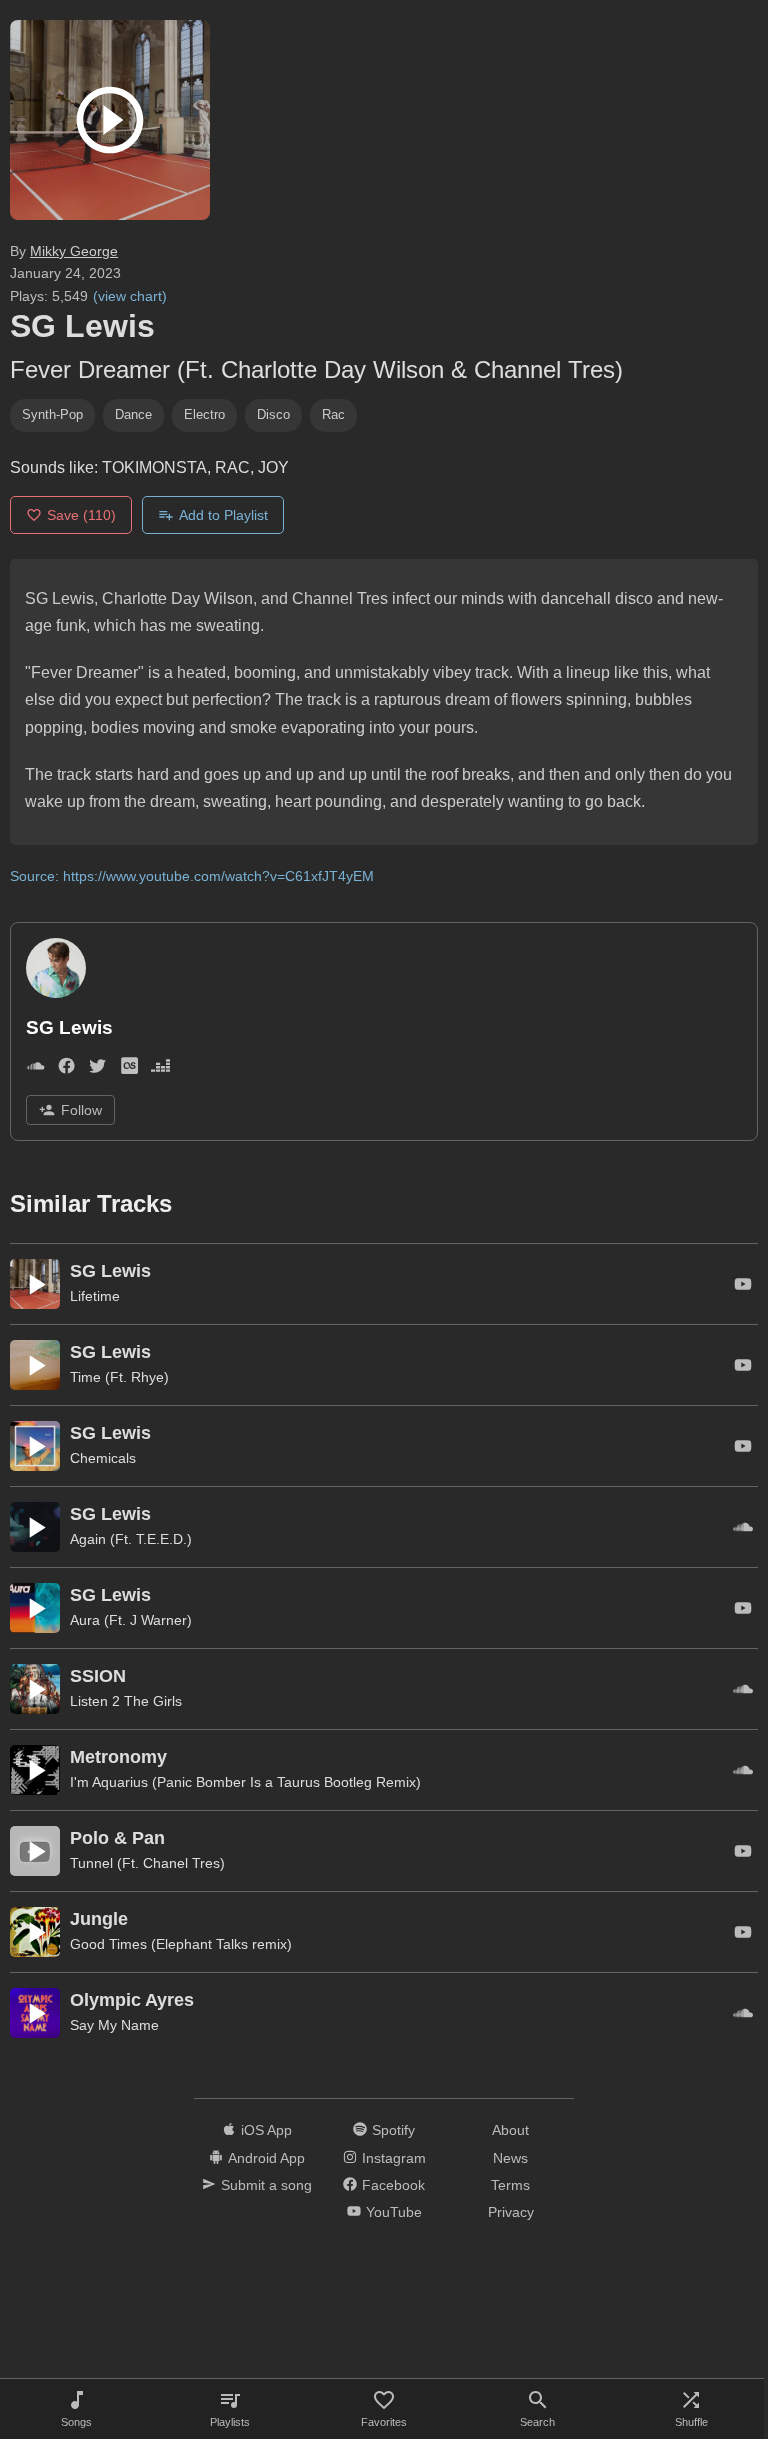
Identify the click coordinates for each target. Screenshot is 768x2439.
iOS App (266, 2130)
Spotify (393, 2130)
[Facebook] (66, 1069)
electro (204, 414)
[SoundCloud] (35, 1069)
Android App (266, 2158)
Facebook (393, 2185)
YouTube (394, 2212)
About (510, 2130)
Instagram (394, 2158)
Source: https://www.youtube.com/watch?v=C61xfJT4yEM (192, 876)
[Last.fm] (129, 1069)
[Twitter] (97, 1069)
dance (133, 414)
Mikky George (74, 251)
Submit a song (266, 2185)
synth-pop (52, 414)
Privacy (511, 2212)
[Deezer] (160, 1069)
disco (273, 414)
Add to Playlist (223, 515)
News (510, 2158)
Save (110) (81, 515)
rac (333, 414)
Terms (510, 2185)
